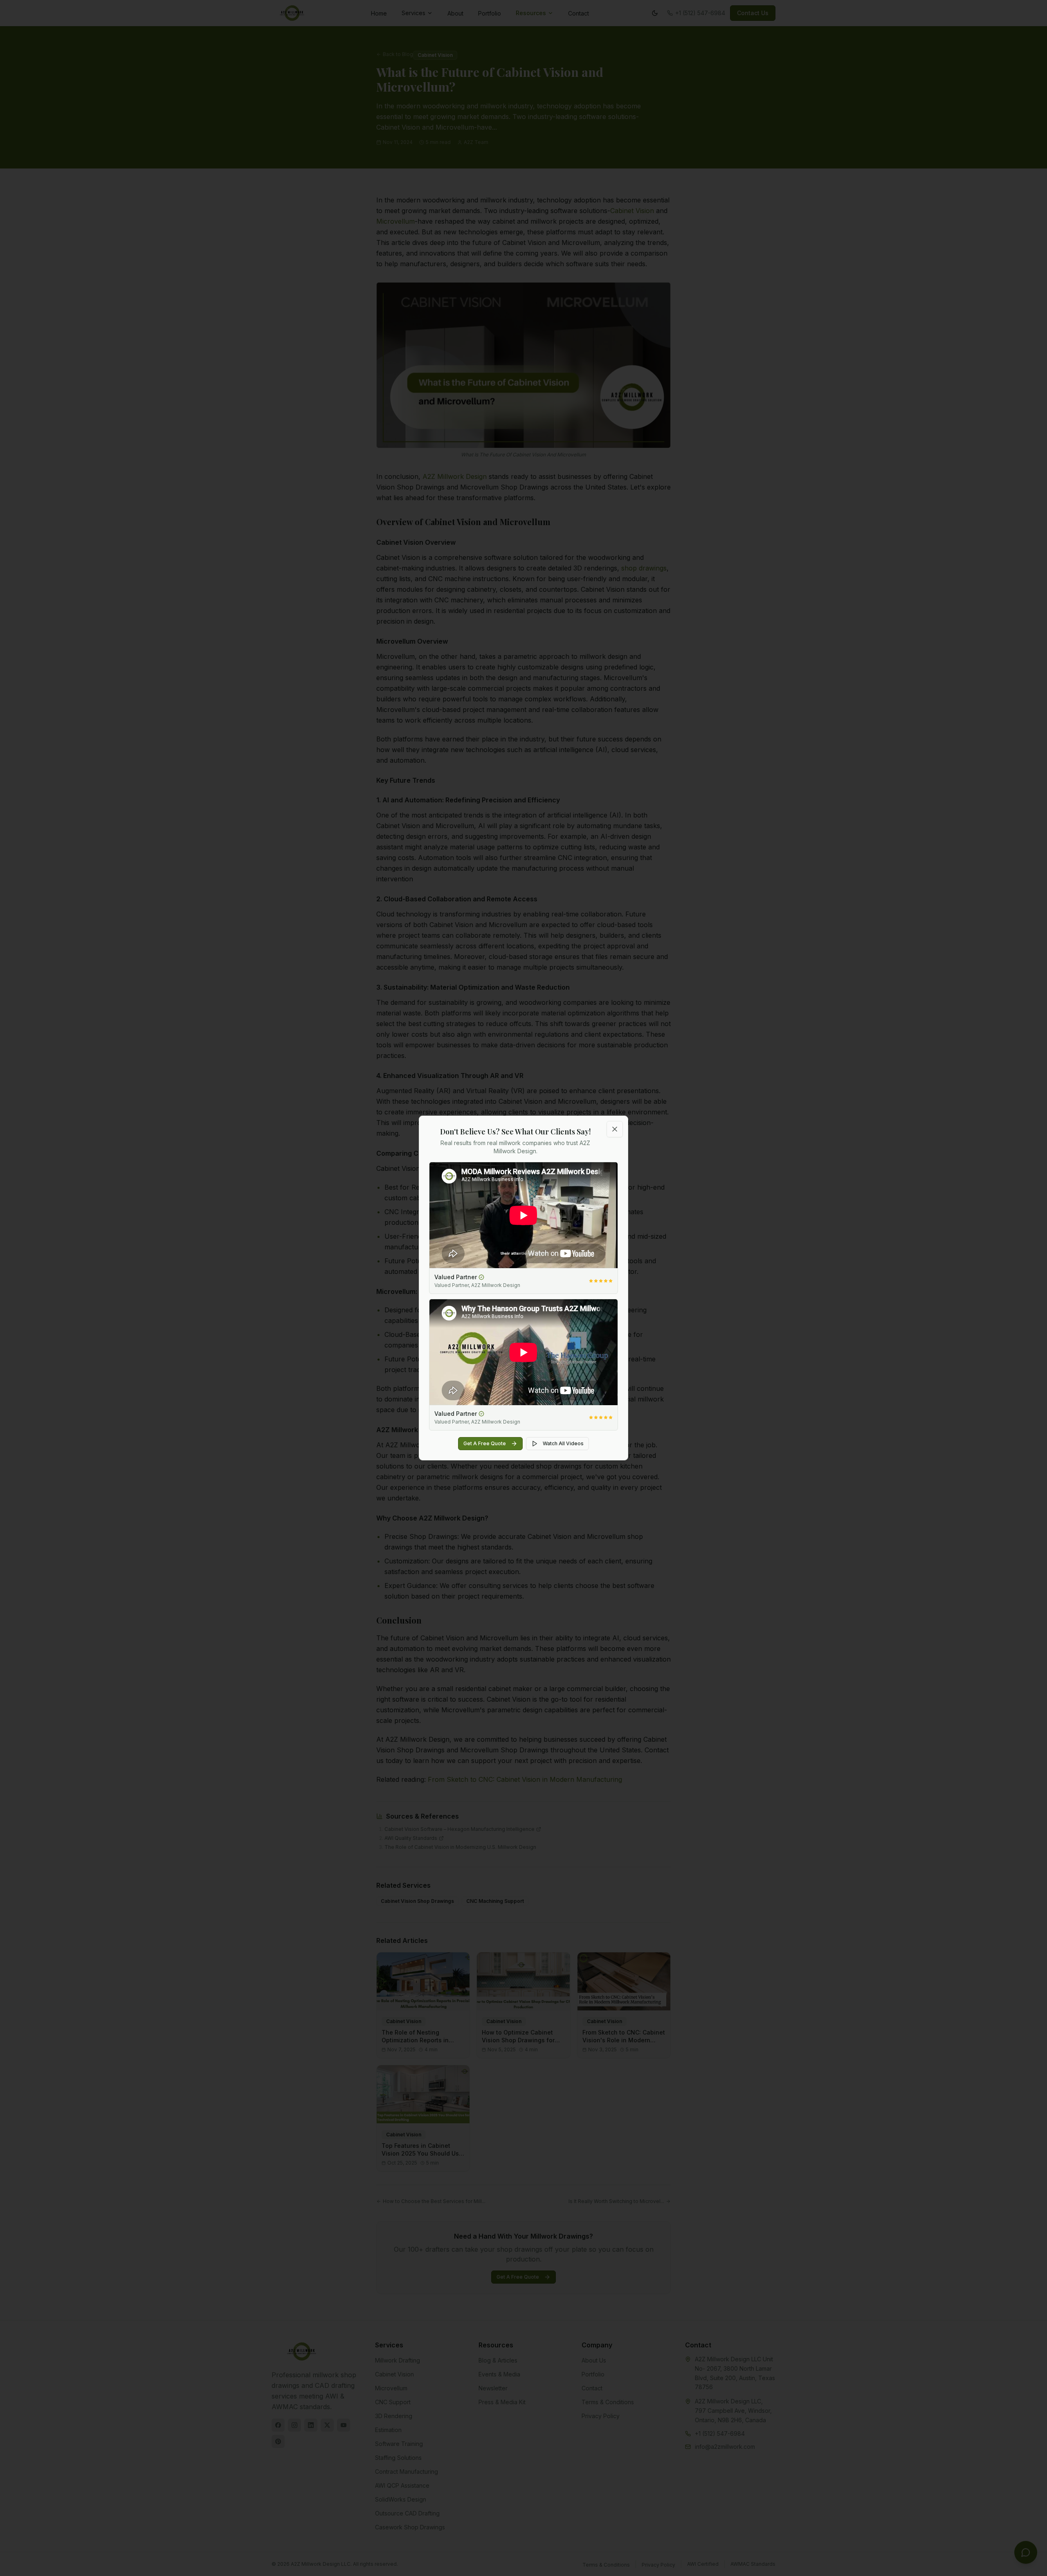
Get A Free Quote (485, 1443)
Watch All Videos (563, 1443)
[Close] (615, 1129)
